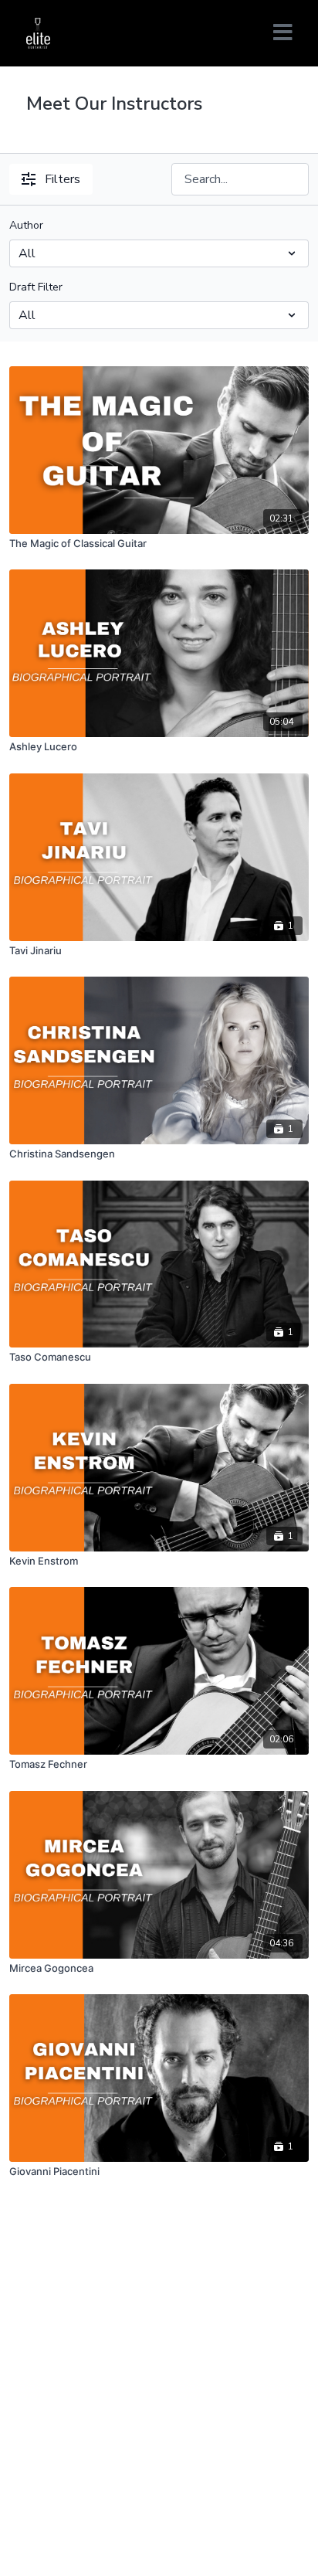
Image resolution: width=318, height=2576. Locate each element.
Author (26, 225)
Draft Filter (36, 287)
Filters (63, 179)
